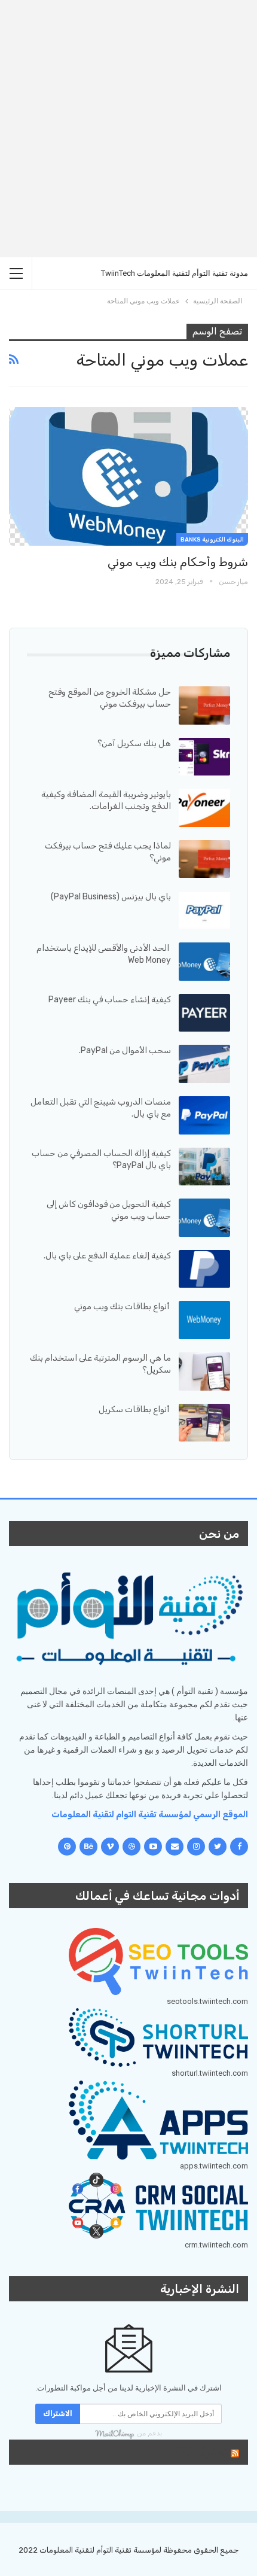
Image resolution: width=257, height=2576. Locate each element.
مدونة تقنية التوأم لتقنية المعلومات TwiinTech (175, 273)
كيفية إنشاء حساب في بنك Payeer (110, 1000)
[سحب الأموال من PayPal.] (204, 1064)
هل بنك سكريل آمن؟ (134, 743)
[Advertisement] (128, 129)
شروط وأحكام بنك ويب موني (178, 562)
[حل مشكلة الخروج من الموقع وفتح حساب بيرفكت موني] (204, 705)
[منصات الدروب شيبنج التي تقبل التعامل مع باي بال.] (204, 1115)
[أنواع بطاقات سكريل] (204, 1423)
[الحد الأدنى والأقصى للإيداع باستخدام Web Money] (204, 962)
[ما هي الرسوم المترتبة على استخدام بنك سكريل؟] (204, 1371)
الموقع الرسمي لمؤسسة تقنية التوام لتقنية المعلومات (150, 1815)
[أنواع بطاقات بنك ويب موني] (204, 1320)
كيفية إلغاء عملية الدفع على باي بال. (107, 1256)
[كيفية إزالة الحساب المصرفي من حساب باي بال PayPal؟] (204, 1167)
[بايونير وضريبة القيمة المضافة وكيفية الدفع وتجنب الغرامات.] (204, 808)
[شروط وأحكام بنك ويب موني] (128, 476)
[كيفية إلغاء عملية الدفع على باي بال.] (204, 1269)
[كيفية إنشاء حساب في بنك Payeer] (204, 1013)
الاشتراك (58, 2414)
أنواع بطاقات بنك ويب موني (123, 1307)
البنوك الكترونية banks (212, 540)
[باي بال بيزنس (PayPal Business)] (204, 910)
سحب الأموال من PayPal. (125, 1050)
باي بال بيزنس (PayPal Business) (111, 897)
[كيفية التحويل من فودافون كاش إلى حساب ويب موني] (204, 1218)
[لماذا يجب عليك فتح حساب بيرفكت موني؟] (204, 859)
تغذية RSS (200, 2452)
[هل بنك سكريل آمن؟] (204, 757)
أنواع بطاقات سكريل (135, 1409)
